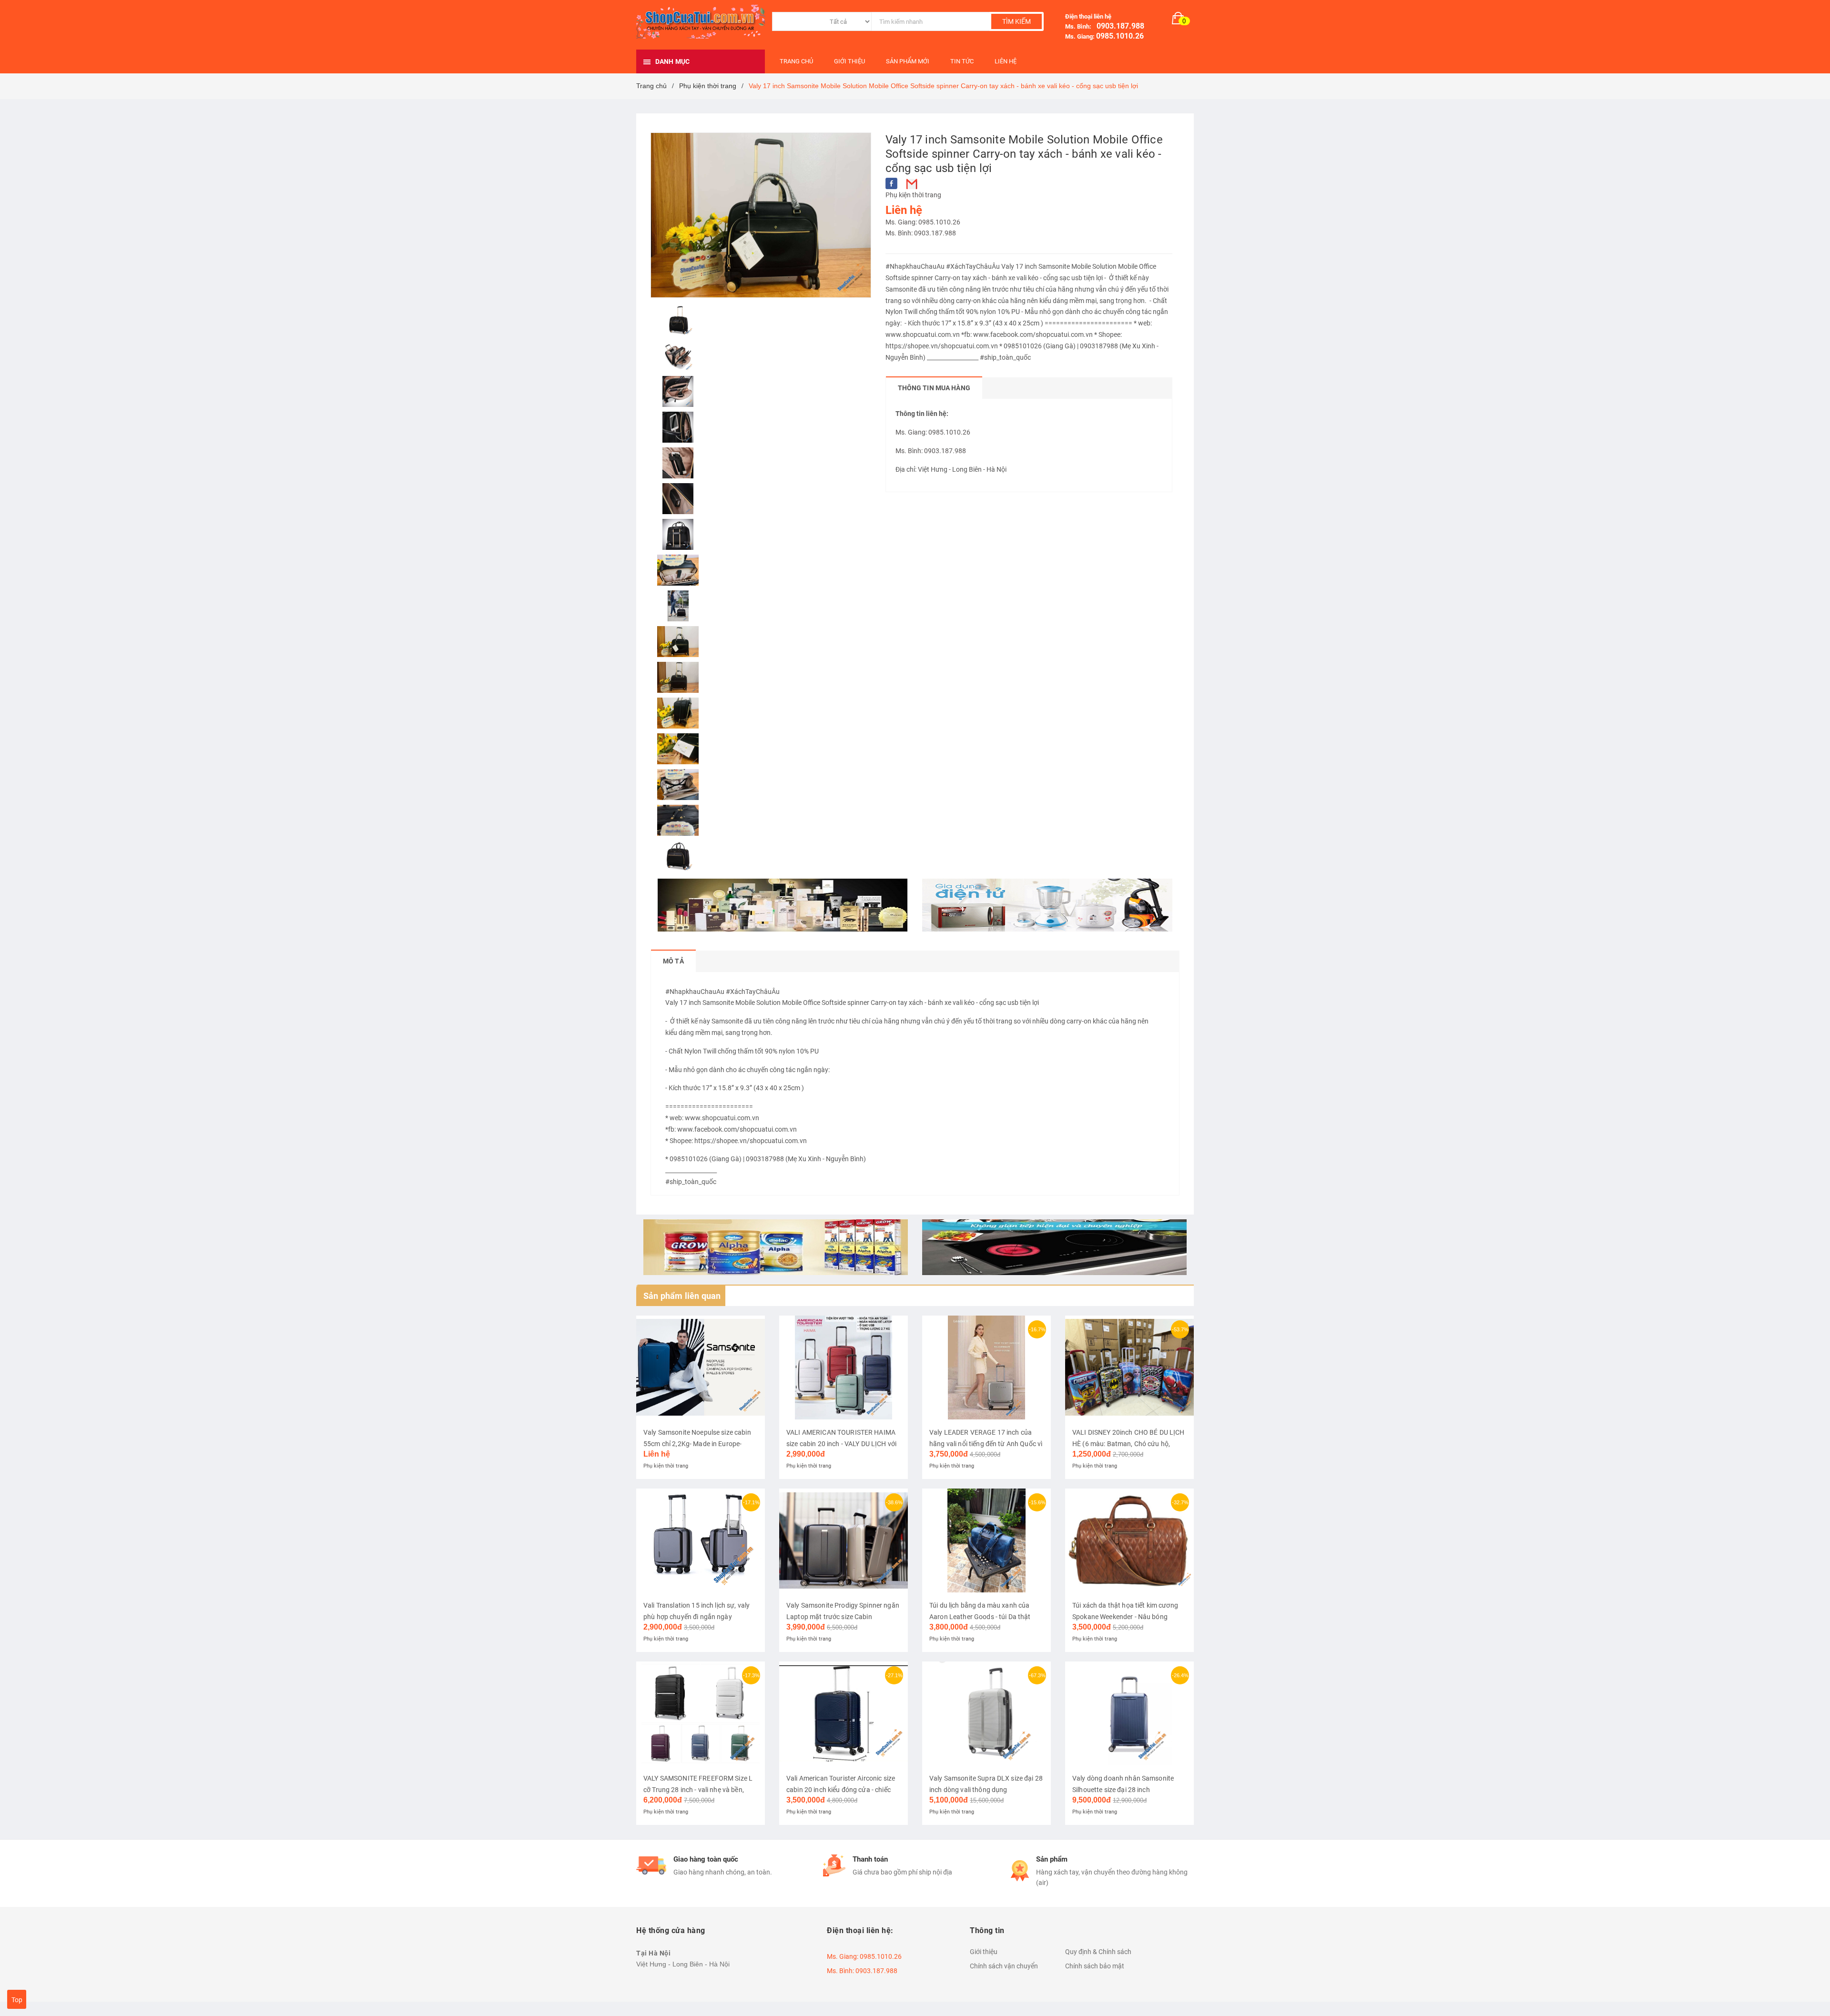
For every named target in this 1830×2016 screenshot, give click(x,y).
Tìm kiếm (1017, 21)
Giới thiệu (984, 1952)
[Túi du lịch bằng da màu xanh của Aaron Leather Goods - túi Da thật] (986, 1540)
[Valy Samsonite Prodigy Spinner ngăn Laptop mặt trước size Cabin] (844, 1540)
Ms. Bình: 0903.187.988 (921, 233)
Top (17, 2000)
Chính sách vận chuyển (1004, 1966)
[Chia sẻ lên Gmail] (912, 184)
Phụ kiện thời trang (913, 195)
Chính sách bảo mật (1095, 1966)
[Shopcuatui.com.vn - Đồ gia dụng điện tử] (1047, 905)
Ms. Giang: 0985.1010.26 (923, 222)
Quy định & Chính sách (1098, 1952)
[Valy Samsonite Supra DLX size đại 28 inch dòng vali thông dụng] (986, 1713)
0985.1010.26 (1120, 36)
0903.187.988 (1118, 26)
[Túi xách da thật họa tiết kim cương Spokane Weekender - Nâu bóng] (1129, 1540)
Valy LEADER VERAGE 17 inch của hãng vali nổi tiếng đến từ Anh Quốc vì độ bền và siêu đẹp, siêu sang (986, 1444)
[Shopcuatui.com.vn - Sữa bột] (776, 1247)
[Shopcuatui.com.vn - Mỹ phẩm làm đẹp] (783, 905)
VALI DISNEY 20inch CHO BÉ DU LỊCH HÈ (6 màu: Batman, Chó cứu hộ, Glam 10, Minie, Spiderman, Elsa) (1128, 1444)
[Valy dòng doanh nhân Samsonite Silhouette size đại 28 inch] (1129, 1713)
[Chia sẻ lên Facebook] (891, 183)
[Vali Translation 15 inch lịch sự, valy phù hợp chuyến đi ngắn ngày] (701, 1540)
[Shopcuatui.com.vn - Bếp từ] (1054, 1247)
